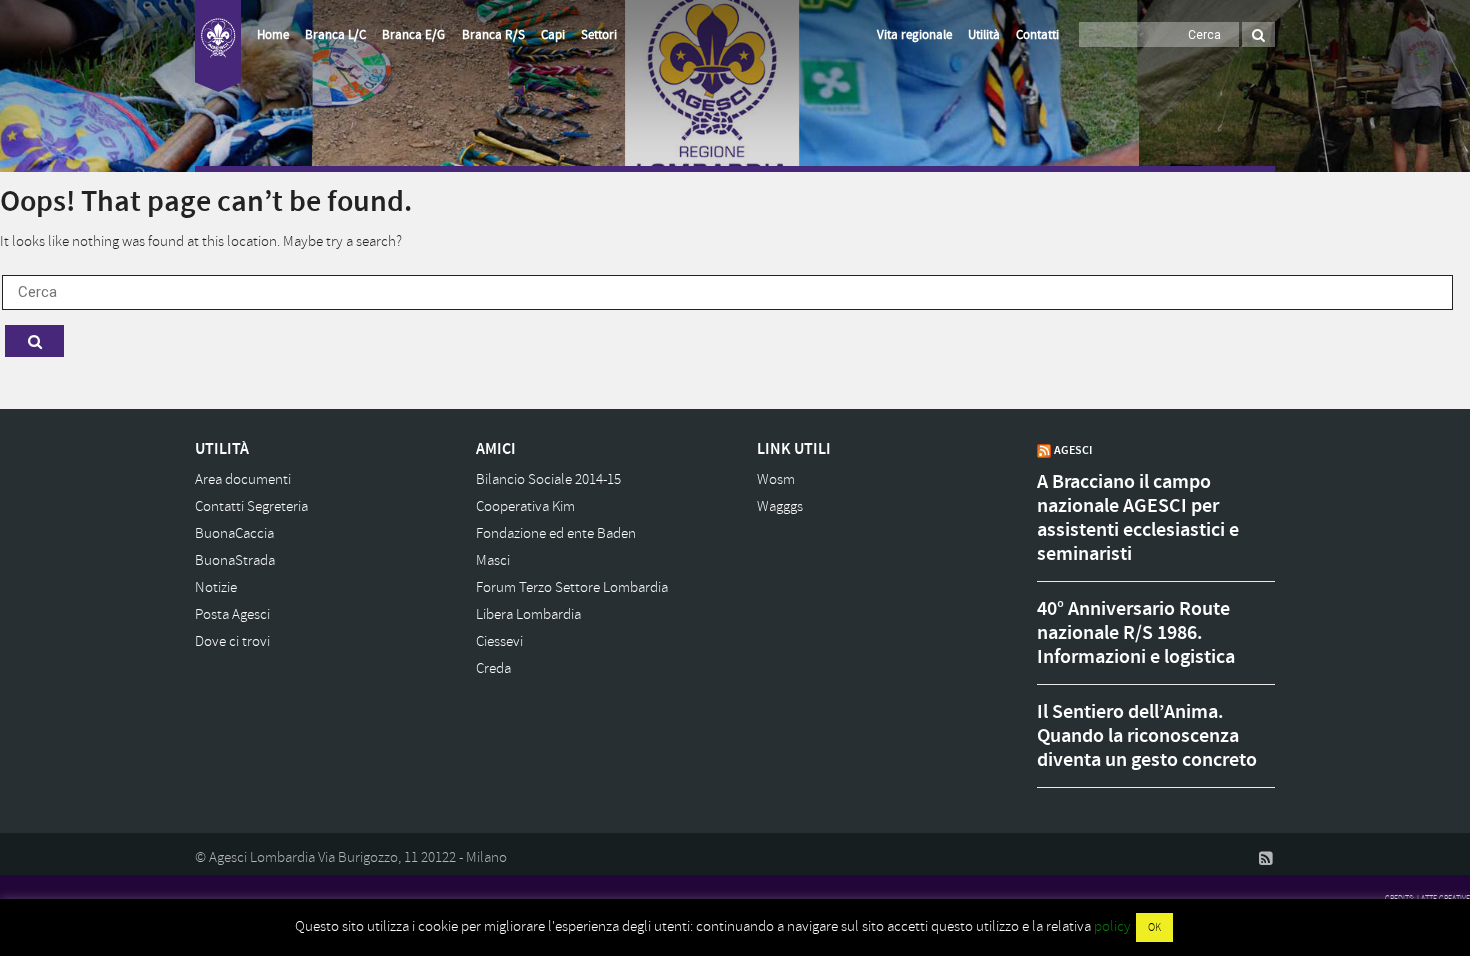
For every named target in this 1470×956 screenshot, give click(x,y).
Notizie (216, 587)
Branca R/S (493, 35)
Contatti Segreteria (251, 506)
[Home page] (218, 46)
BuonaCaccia (234, 533)
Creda (493, 668)
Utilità (984, 35)
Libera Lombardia (528, 614)
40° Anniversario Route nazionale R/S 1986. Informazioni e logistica (1136, 633)
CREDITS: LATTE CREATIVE (1427, 898)
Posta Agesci (232, 614)
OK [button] (1154, 927)
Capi (553, 35)
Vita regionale (914, 35)
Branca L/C (335, 35)
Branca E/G (413, 35)
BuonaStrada (235, 560)
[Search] (1258, 34)
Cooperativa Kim (525, 506)
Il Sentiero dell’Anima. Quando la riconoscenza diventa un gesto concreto (1147, 736)
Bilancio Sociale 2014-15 (548, 479)
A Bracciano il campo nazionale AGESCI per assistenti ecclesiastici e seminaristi (1138, 518)
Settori (599, 35)
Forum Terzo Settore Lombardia (572, 587)
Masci (493, 560)
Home (273, 35)
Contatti (1037, 35)
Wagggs (780, 506)
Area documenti (243, 479)
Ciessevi (499, 641)
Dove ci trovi (232, 641)
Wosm (776, 479)
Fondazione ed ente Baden (556, 533)
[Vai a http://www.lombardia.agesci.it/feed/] (1266, 858)
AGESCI (1073, 450)
